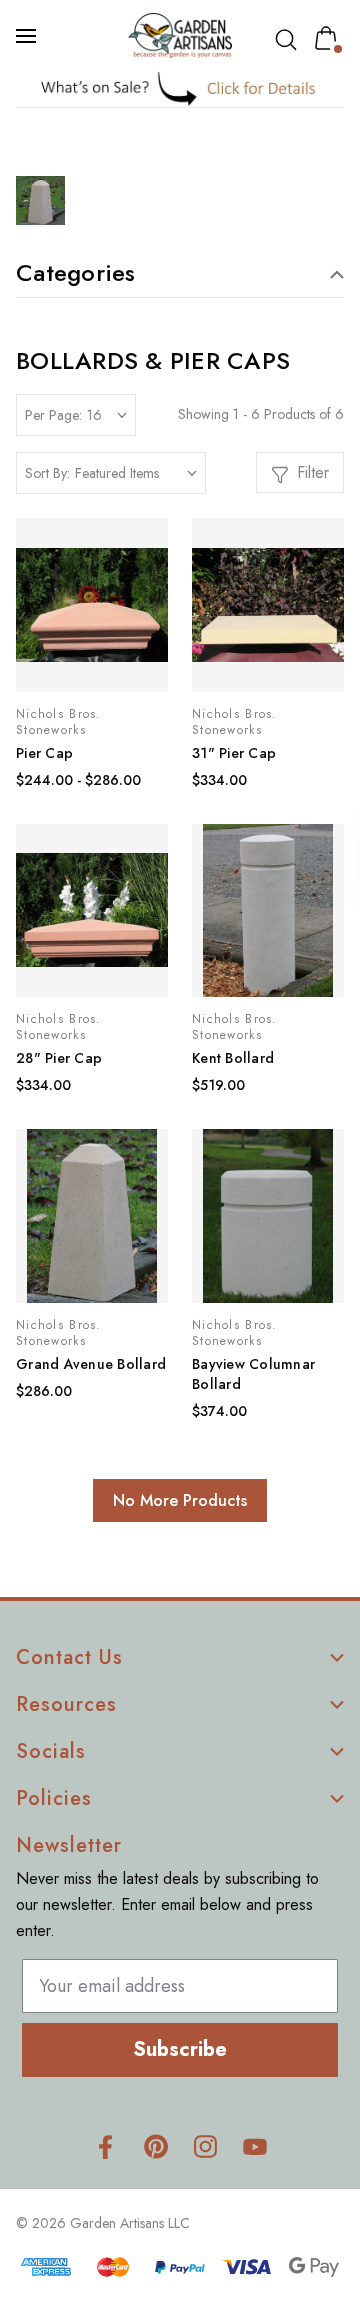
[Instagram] (205, 2146)
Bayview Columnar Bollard (253, 1374)
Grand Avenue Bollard (91, 1364)
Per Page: (53, 415)
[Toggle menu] (28, 36)
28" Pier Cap (59, 1058)
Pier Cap (44, 753)
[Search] (290, 40)
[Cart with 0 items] (330, 38)
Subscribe (180, 2049)
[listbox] (136, 473)
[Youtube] (255, 2146)
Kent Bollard (233, 1058)
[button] (180, 88)
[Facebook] (105, 2146)
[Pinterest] (155, 2146)
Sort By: (47, 473)
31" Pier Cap (234, 753)
